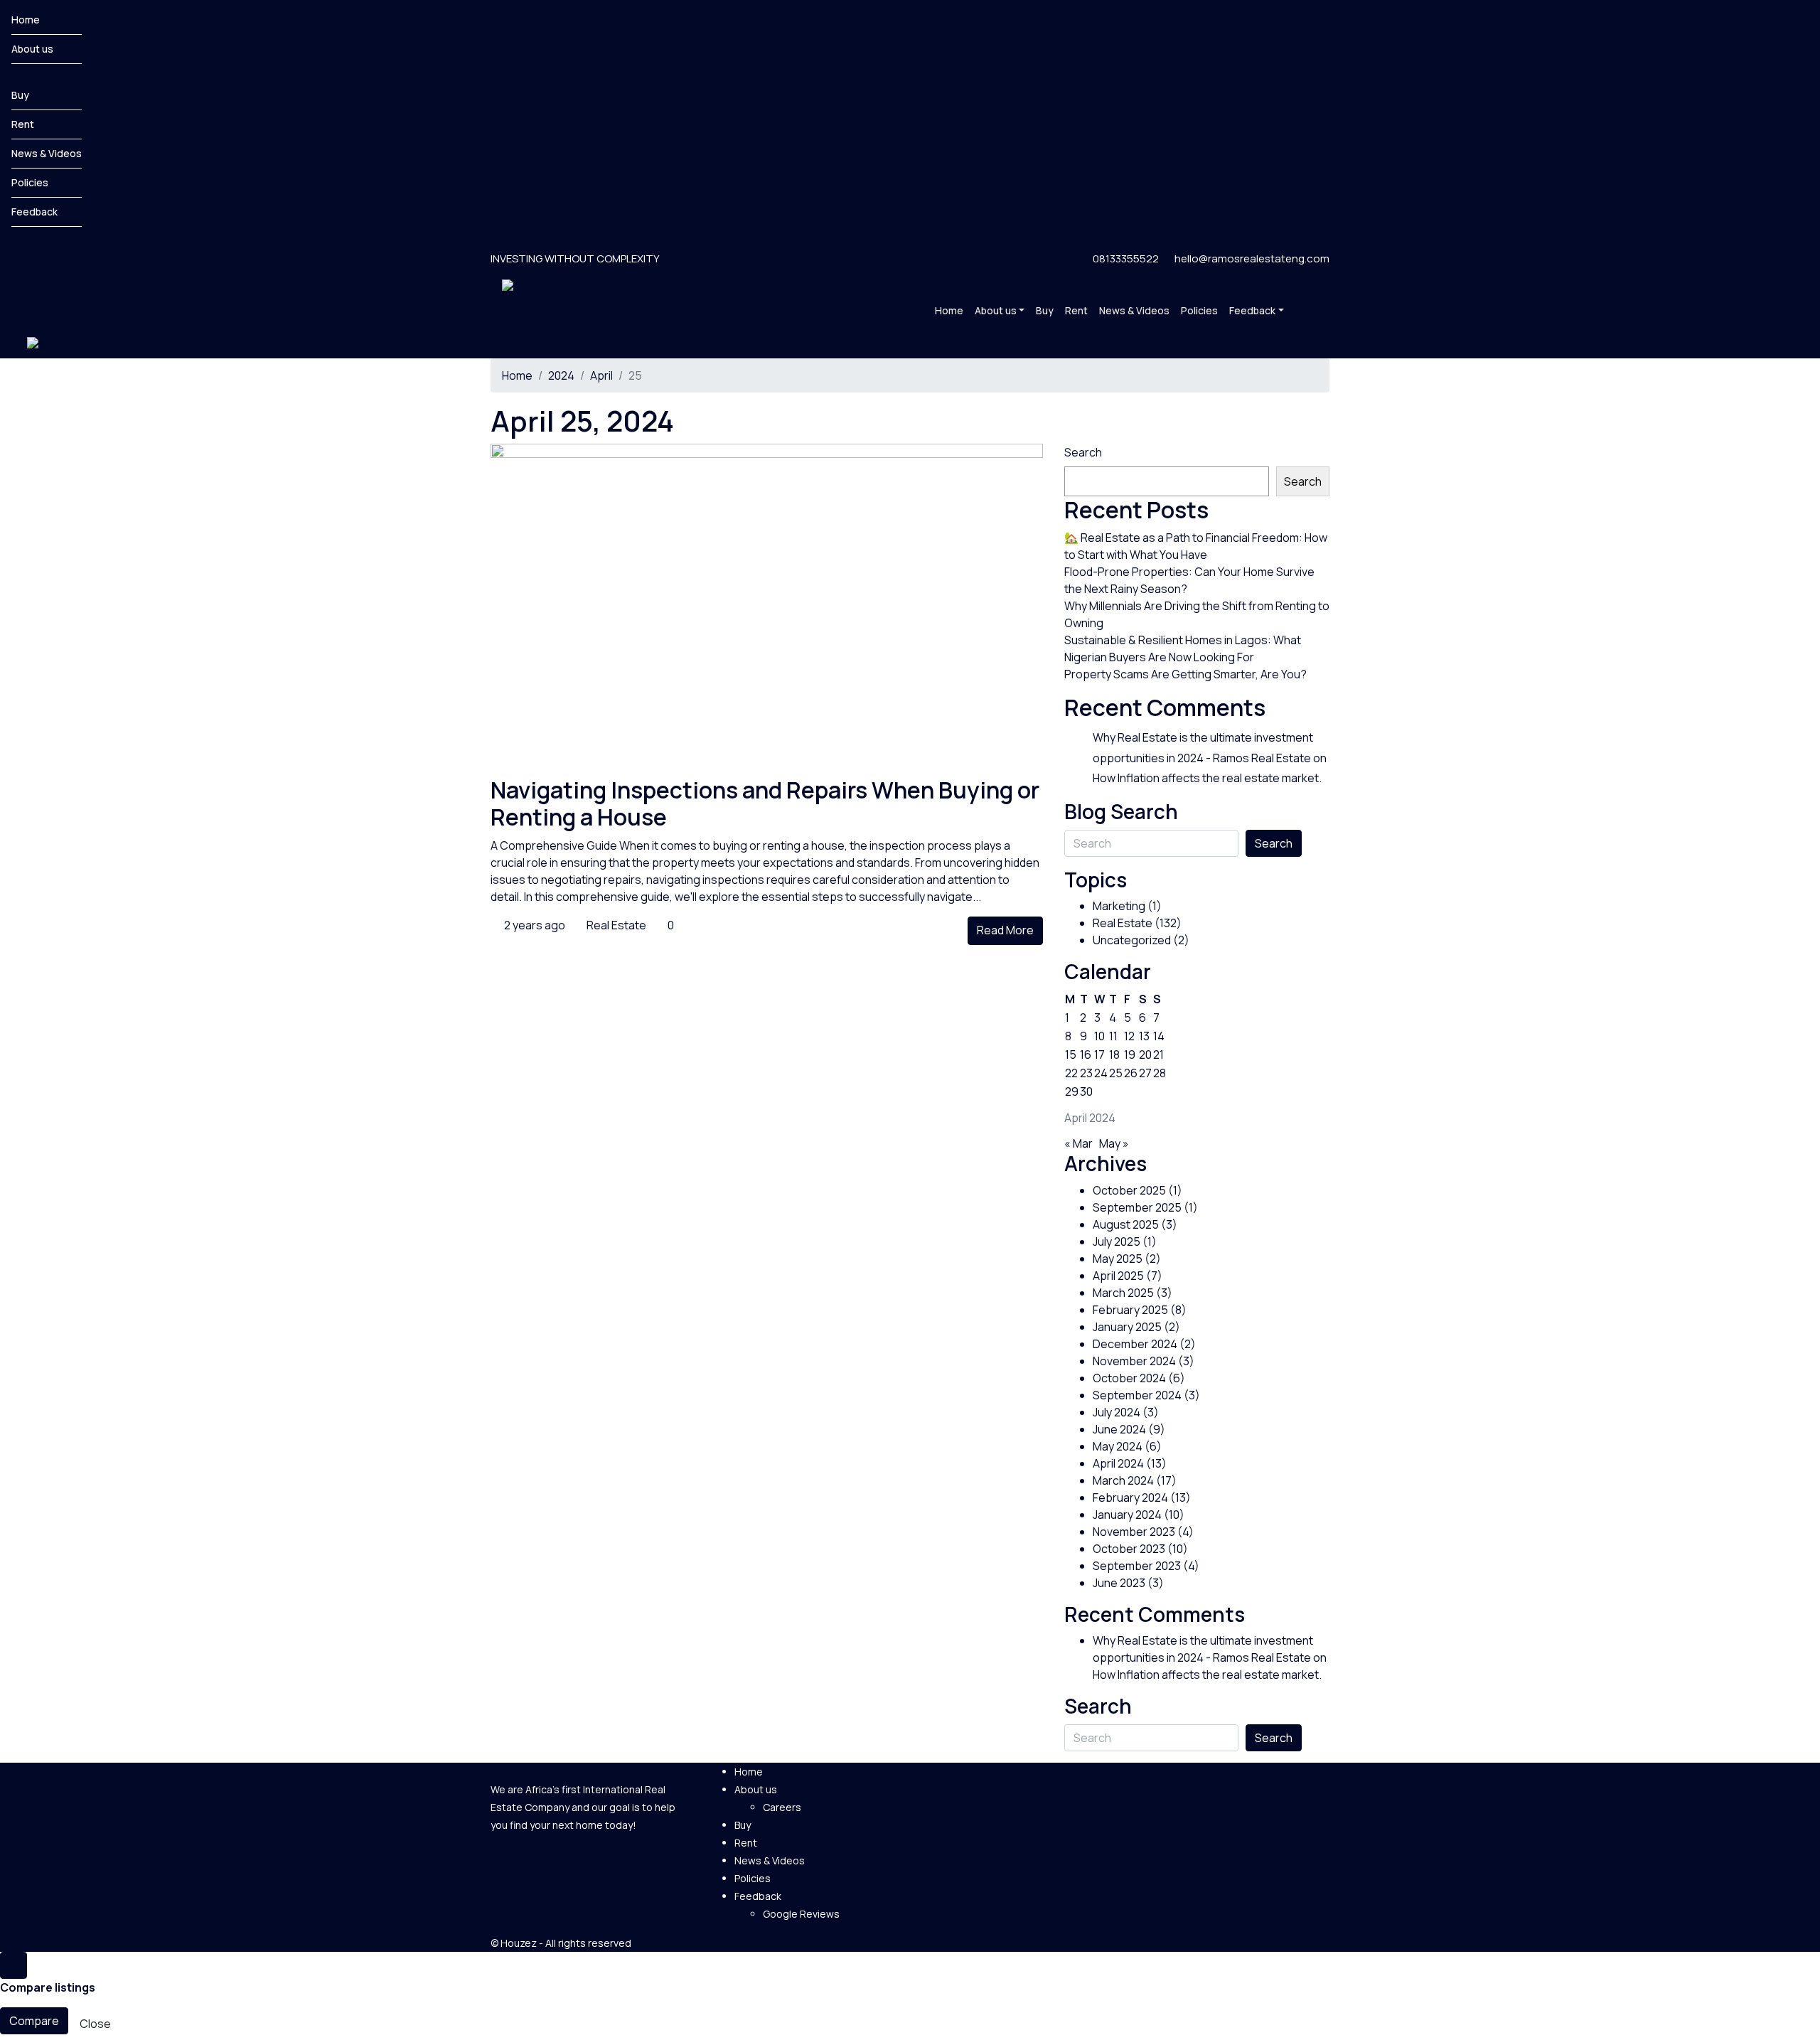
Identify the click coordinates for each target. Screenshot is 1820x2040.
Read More (1005, 930)
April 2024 (1118, 1463)
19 (1130, 1054)
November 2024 (1134, 1361)
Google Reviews (801, 1914)
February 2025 (1130, 1310)
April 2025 (1118, 1276)
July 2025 (1117, 1241)
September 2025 (1137, 1207)
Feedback (34, 212)
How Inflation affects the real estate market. (1207, 778)
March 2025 (1123, 1293)
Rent (23, 124)
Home (26, 20)
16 (1086, 1054)
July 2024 (1117, 1412)
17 (1099, 1054)
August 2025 (1126, 1224)
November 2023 (1134, 1532)
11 (1113, 1036)
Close (95, 2024)
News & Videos (47, 153)
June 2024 (1119, 1429)
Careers (782, 1807)
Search (1083, 452)
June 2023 (1119, 1583)
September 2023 (1137, 1566)
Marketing (1119, 906)
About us (32, 49)
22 (1071, 1073)
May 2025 (1118, 1259)
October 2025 (1129, 1190)
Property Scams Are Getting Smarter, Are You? (1185, 674)
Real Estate (616, 925)
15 (1071, 1054)
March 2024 (1123, 1480)
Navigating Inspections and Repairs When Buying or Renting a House (765, 803)
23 (1086, 1073)
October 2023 (1129, 1549)
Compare (34, 2021)
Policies (30, 182)
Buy (20, 95)
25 (1116, 1073)
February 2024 (1130, 1497)
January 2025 (1127, 1327)
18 (1114, 1054)
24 (1101, 1073)
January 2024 (1127, 1515)
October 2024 (1129, 1378)
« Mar (1078, 1143)
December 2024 (1135, 1344)
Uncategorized (1132, 940)
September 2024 (1137, 1395)
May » (1114, 1143)
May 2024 (1118, 1446)
